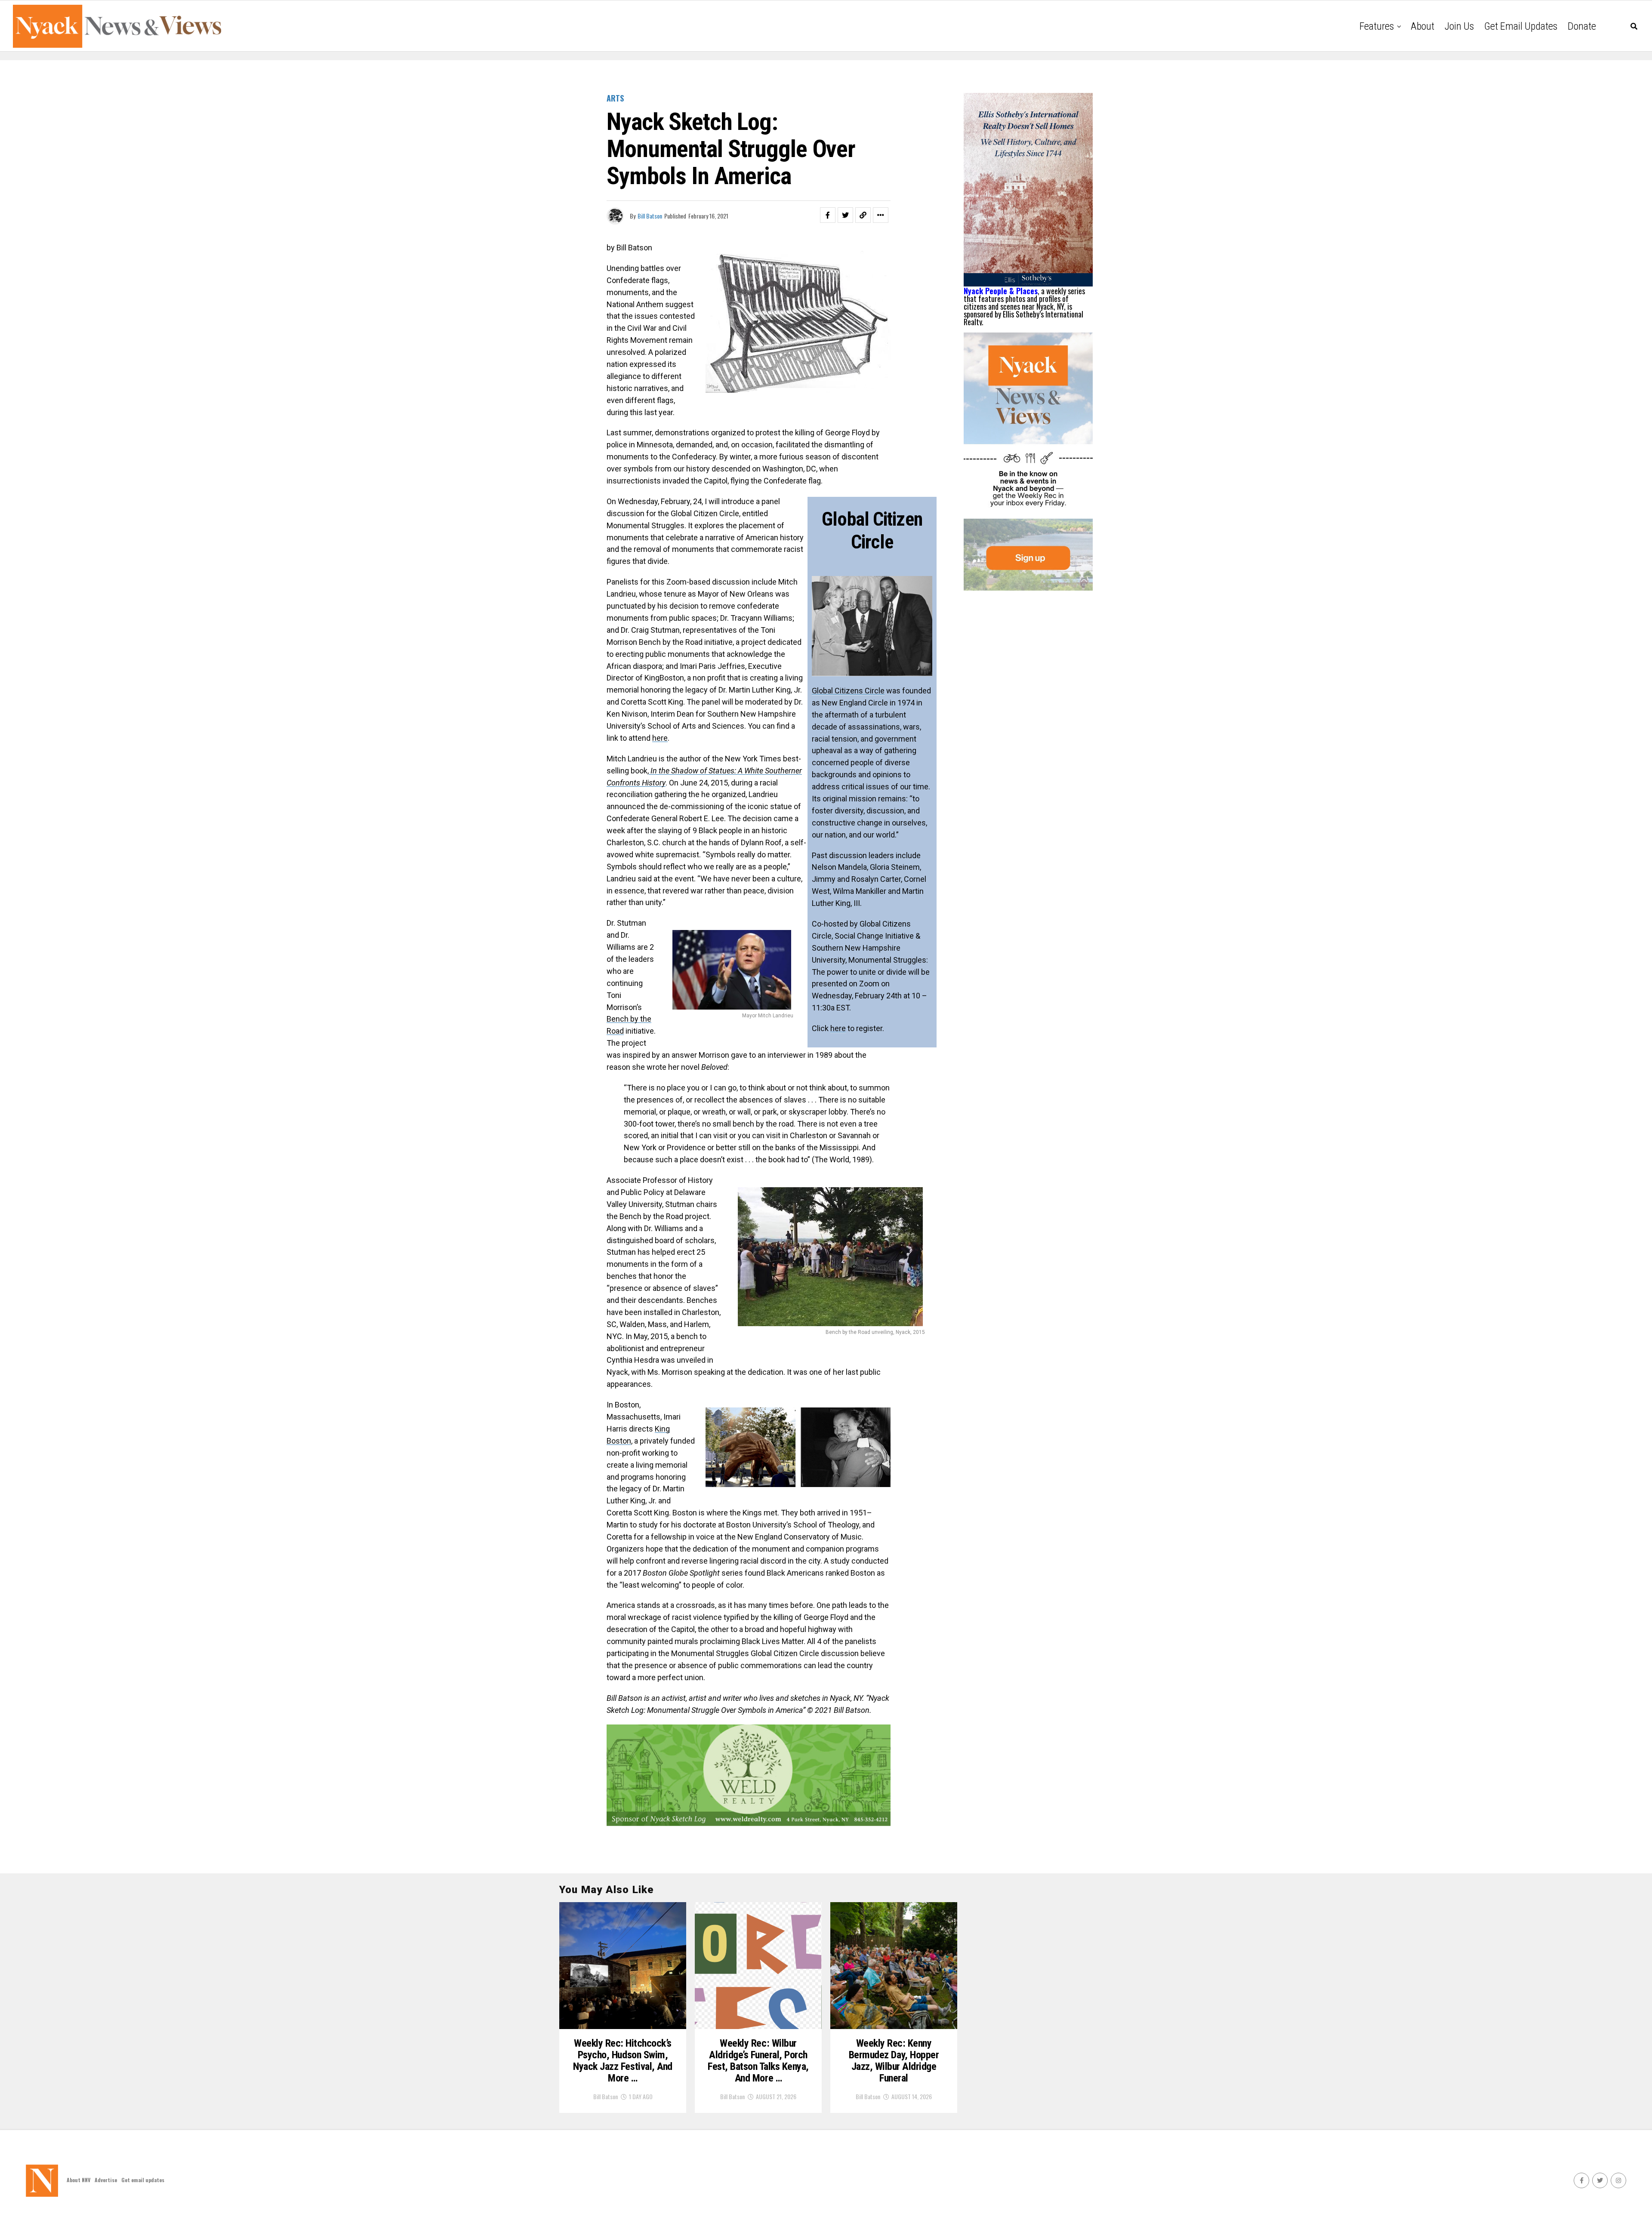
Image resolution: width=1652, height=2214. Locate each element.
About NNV (79, 2180)
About (1422, 26)
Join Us (1459, 26)
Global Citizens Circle (848, 691)
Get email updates (1521, 26)
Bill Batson (650, 216)
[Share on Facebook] (828, 215)
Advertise (106, 2180)
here (838, 1028)
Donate (1582, 26)
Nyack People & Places (1001, 291)
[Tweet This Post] (845, 215)
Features (1377, 26)
